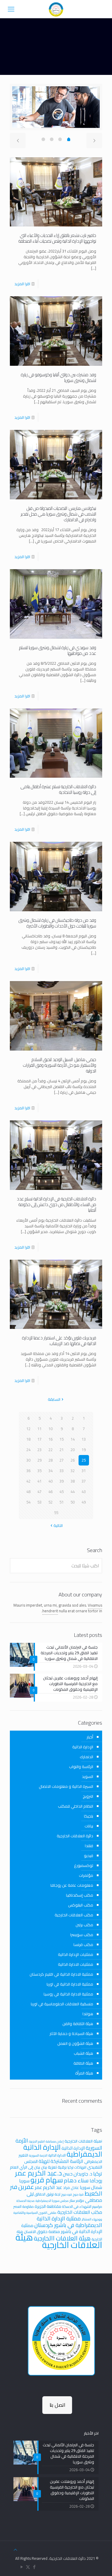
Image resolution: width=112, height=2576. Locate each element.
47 (39, 1492)
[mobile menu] (11, 9)
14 (73, 1439)
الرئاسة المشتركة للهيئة (61, 2161)
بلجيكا (89, 1816)
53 (39, 1502)
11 (39, 1429)
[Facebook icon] (34, 2567)
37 (84, 1481)
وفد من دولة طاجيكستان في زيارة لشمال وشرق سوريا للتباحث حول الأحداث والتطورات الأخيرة (57, 923)
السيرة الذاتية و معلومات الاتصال (66, 1786)
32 (73, 1471)
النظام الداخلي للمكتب (76, 1806)
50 (73, 1502)
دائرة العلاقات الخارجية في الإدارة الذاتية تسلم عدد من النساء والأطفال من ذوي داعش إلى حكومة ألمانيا (56, 1204)
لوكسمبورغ (84, 1865)
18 (28, 1439)
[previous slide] (18, 140)
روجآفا (96, 2181)
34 (50, 1471)
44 (73, 1492)
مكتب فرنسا (83, 1945)
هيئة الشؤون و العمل (75, 2043)
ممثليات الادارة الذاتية (76, 1964)
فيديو (89, 1856)
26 (73, 1460)
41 (39, 1481)
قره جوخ (67, 2194)
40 (50, 1481)
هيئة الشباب (83, 2053)
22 (50, 1450)
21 (62, 1450)
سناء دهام (76, 2180)
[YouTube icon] (22, 2567)
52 (50, 1502)
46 (50, 1492)
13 (84, 1439)
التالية (58, 1525)
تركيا (98, 2174)
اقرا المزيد (22, 284)
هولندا (88, 2014)
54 (28, 1502)
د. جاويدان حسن (78, 2174)
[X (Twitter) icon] (28, 2567)
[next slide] (94, 140)
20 (73, 1450)
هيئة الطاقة (83, 2063)
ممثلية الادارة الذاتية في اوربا (70, 1984)
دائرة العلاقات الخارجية (75, 1836)
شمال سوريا (91, 2187)
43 (84, 1492)
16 (50, 1439)
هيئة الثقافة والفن (78, 2024)
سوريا (24, 2181)
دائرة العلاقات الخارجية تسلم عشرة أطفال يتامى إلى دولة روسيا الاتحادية (58, 789)
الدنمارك (86, 1757)
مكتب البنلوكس (81, 1905)
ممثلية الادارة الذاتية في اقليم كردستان (61, 1974)
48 (28, 1492)
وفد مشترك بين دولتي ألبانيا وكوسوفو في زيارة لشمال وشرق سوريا (59, 377)
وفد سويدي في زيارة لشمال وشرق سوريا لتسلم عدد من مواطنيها (58, 650)
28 (50, 1460)
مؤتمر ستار (77, 2200)
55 (56, 1513)
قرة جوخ (78, 2194)
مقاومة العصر (24, 2206)
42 (28, 1481)
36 (28, 1471)
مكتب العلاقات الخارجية (74, 1915)
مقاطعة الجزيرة (48, 2206)
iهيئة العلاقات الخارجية (83, 2141)
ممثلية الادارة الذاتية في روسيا (68, 1994)
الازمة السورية (38, 2155)
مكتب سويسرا (82, 1935)
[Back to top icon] (15, 2550)
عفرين (26, 2187)
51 (62, 1502)
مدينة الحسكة (26, 2201)
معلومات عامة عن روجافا (72, 1885)
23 (39, 1450)
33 (62, 1471)
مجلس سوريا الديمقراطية (52, 2201)
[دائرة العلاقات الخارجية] (56, 9)
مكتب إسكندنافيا (80, 1895)
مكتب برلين (84, 1925)
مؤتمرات (86, 1875)
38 (73, 1481)
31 (84, 1471)
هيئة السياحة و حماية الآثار (71, 2033)
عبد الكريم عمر (49, 2187)
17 (39, 1439)
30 (28, 1460)
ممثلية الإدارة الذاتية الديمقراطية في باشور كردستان (68, 2222)
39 (62, 1481)
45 (62, 1492)
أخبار (90, 1737)
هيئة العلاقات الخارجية (59, 2241)
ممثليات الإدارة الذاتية (76, 1954)
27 (62, 1460)
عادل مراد (71, 2187)
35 (39, 1471)
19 (84, 1450)
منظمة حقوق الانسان (42, 2231)
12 (28, 1429)
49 (84, 1502)
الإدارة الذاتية (83, 1747)
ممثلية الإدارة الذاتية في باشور (62, 2228)
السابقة (54, 1399)
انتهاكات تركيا (77, 2167)
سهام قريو (47, 2180)
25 (84, 1460)
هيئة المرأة (84, 2073)
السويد (88, 1776)
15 (62, 1439)
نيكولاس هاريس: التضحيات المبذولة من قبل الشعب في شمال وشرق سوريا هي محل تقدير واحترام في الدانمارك (58, 514)
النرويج (88, 1796)
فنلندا (89, 1846)
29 (39, 1460)
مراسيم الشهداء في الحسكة (82, 2206)
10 (50, 1429)
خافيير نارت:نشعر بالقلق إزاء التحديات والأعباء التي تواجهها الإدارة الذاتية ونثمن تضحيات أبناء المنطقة (57, 238)
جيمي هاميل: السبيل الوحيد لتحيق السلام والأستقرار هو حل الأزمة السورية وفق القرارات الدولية (60, 1065)
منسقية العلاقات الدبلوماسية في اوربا (62, 2004)
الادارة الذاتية (57, 2155)
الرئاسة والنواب (81, 1767)
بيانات (89, 1826)
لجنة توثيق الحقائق (47, 2194)
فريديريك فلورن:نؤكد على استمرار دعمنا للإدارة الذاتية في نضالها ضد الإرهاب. (59, 1341)
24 (28, 1450)
